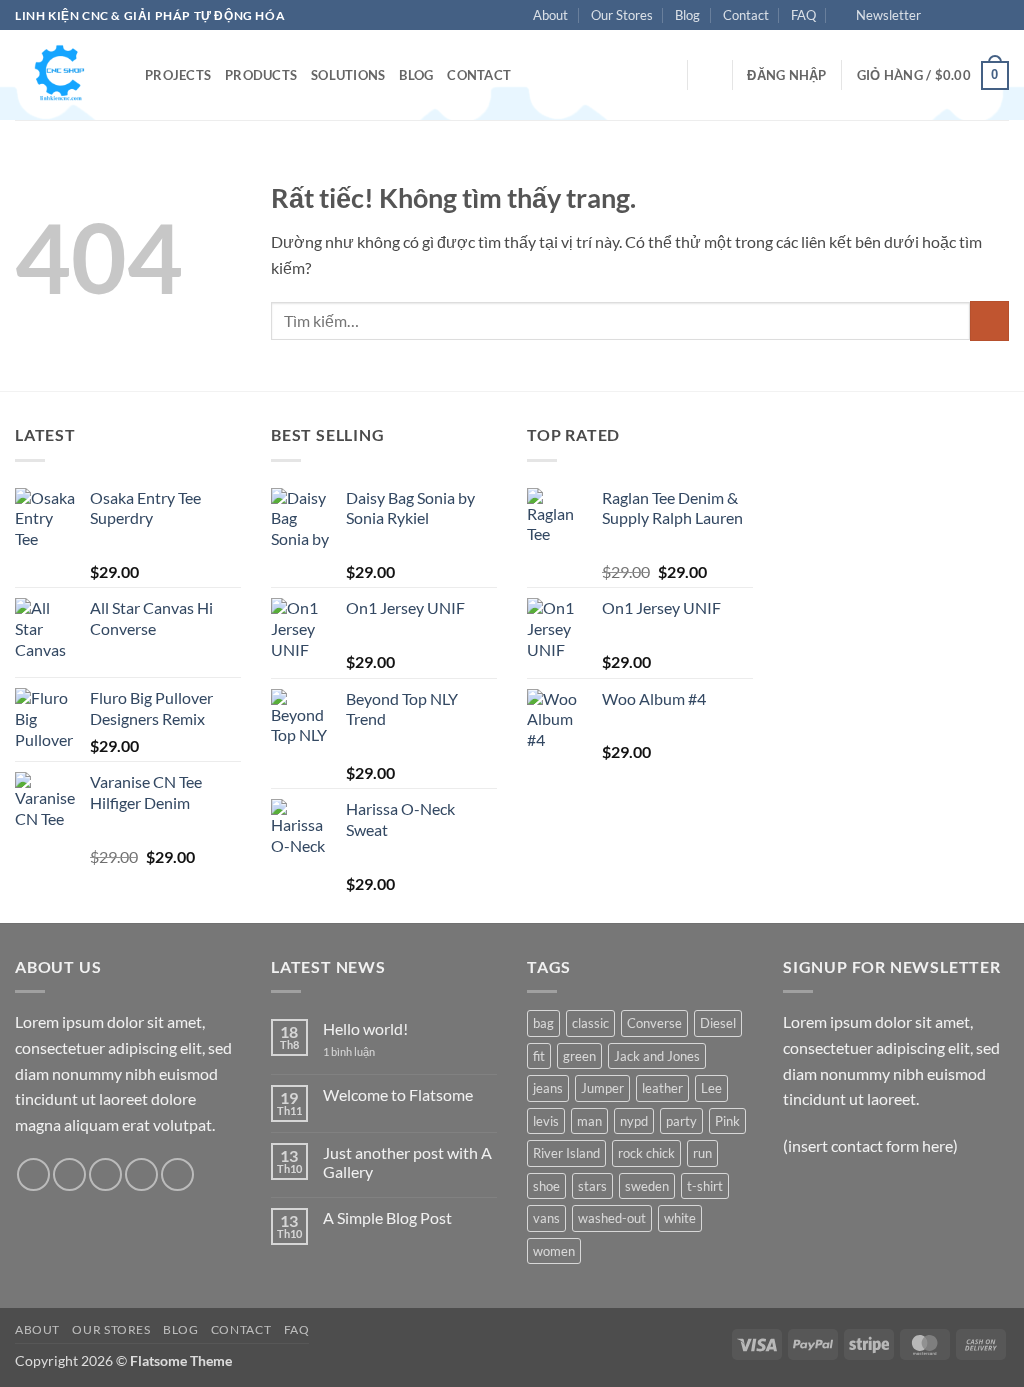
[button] (879, 15)
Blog (687, 15)
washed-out (612, 1218)
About (550, 15)
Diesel (718, 1023)
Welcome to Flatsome (398, 1094)
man (589, 1121)
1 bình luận (364, 1051)
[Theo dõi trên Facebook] (942, 16)
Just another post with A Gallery (407, 1162)
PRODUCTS (261, 75)
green (579, 1056)
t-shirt (705, 1186)
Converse (654, 1023)
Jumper (602, 1088)
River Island (566, 1153)
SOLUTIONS (348, 75)
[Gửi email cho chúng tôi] (999, 16)
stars (592, 1186)
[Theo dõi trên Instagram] (961, 16)
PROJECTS (178, 75)
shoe (546, 1186)
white (680, 1218)
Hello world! (365, 1028)
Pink (727, 1121)
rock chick (646, 1153)
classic (590, 1023)
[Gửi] (989, 320)
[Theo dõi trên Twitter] (980, 16)
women (554, 1251)
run (702, 1153)
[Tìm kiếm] (709, 75)
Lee (711, 1088)
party (681, 1121)
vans (546, 1218)
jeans (548, 1088)
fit (539, 1056)
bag (543, 1023)
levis (546, 1121)
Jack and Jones (657, 1056)
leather (662, 1088)
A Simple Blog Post (387, 1217)
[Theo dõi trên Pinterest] (177, 1174)
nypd (634, 1121)
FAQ (803, 15)
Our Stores (622, 15)
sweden (647, 1186)
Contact (746, 15)
